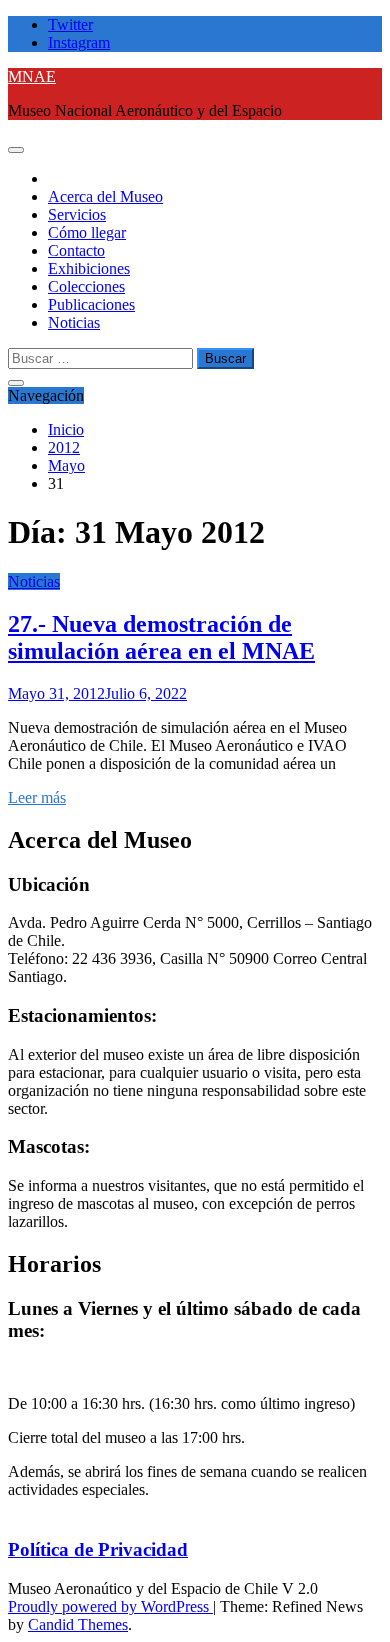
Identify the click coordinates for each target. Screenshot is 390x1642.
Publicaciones (91, 304)
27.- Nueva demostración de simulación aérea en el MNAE (161, 637)
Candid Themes (78, 1624)
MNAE (32, 76)
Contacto (76, 250)
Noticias (74, 322)
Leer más (37, 797)
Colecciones (86, 286)
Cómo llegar (87, 232)
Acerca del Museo (105, 196)
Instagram (79, 42)
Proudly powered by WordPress (110, 1606)
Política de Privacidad (98, 1549)
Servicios (77, 214)
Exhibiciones (89, 268)
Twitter (70, 24)
